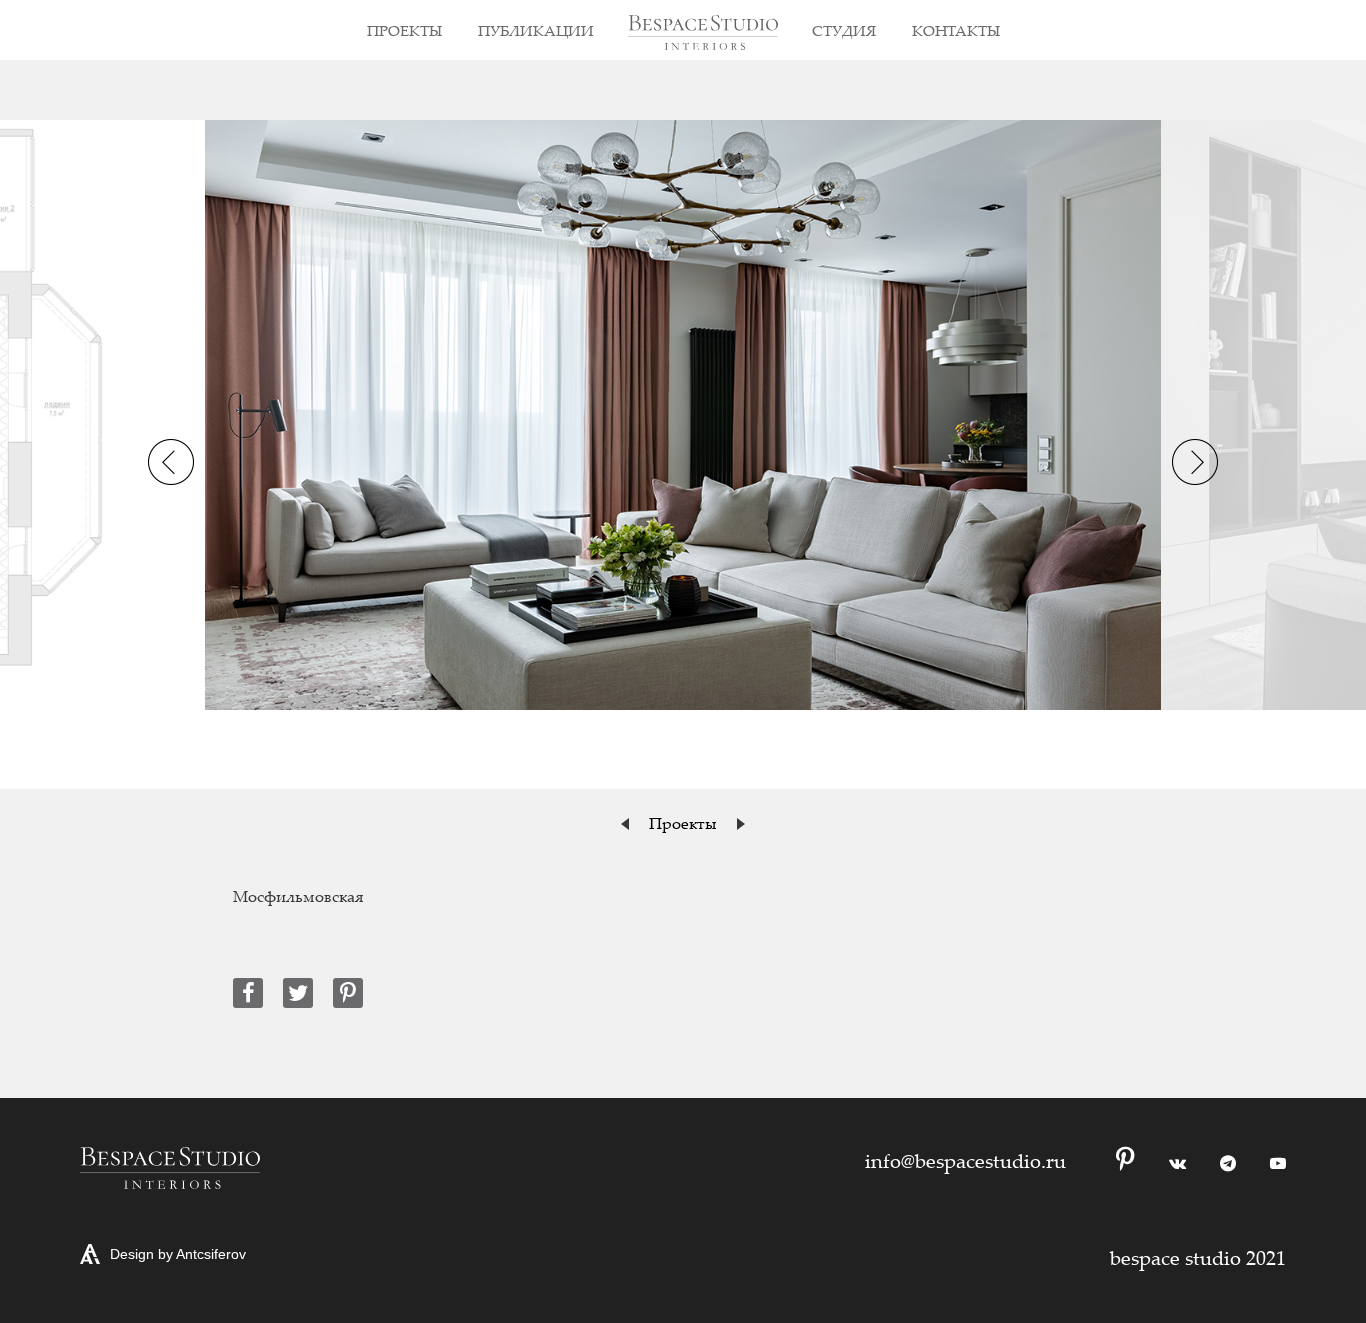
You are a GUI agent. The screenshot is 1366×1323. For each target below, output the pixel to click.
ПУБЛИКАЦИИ (536, 30)
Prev (171, 462)
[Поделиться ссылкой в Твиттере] (298, 993)
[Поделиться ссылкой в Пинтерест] (348, 993)
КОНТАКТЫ (956, 30)
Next (1195, 462)
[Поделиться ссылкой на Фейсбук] (248, 993)
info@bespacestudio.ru (965, 1160)
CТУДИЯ (844, 30)
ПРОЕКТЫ (404, 30)
